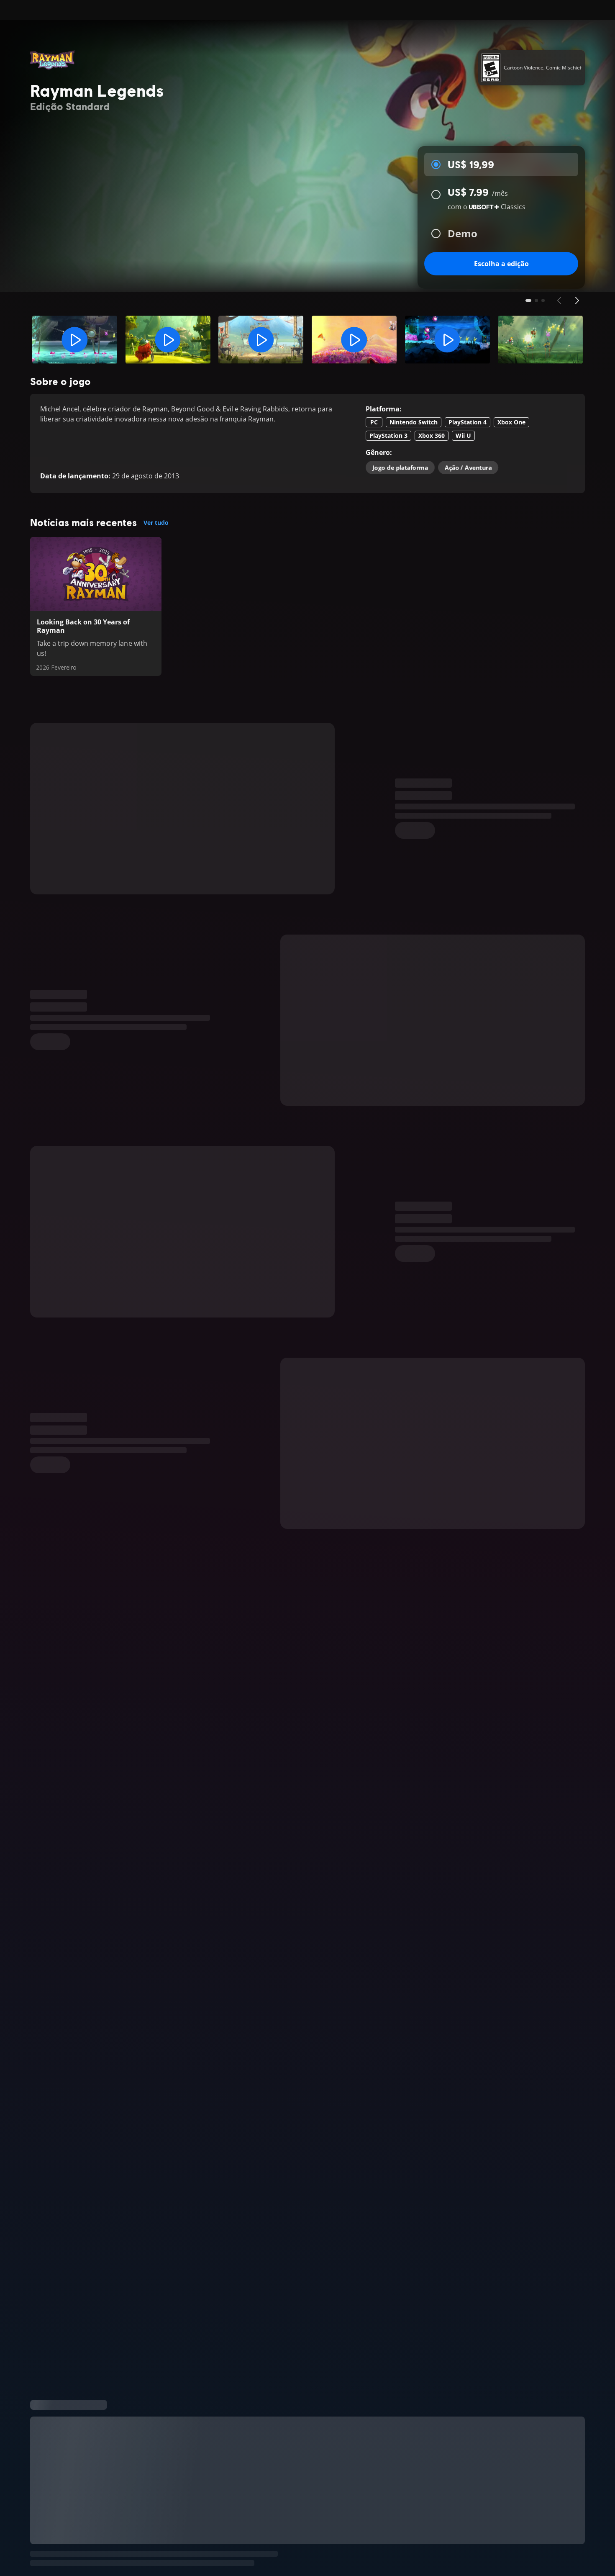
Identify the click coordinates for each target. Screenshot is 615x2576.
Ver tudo (156, 523)
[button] (75, 340)
